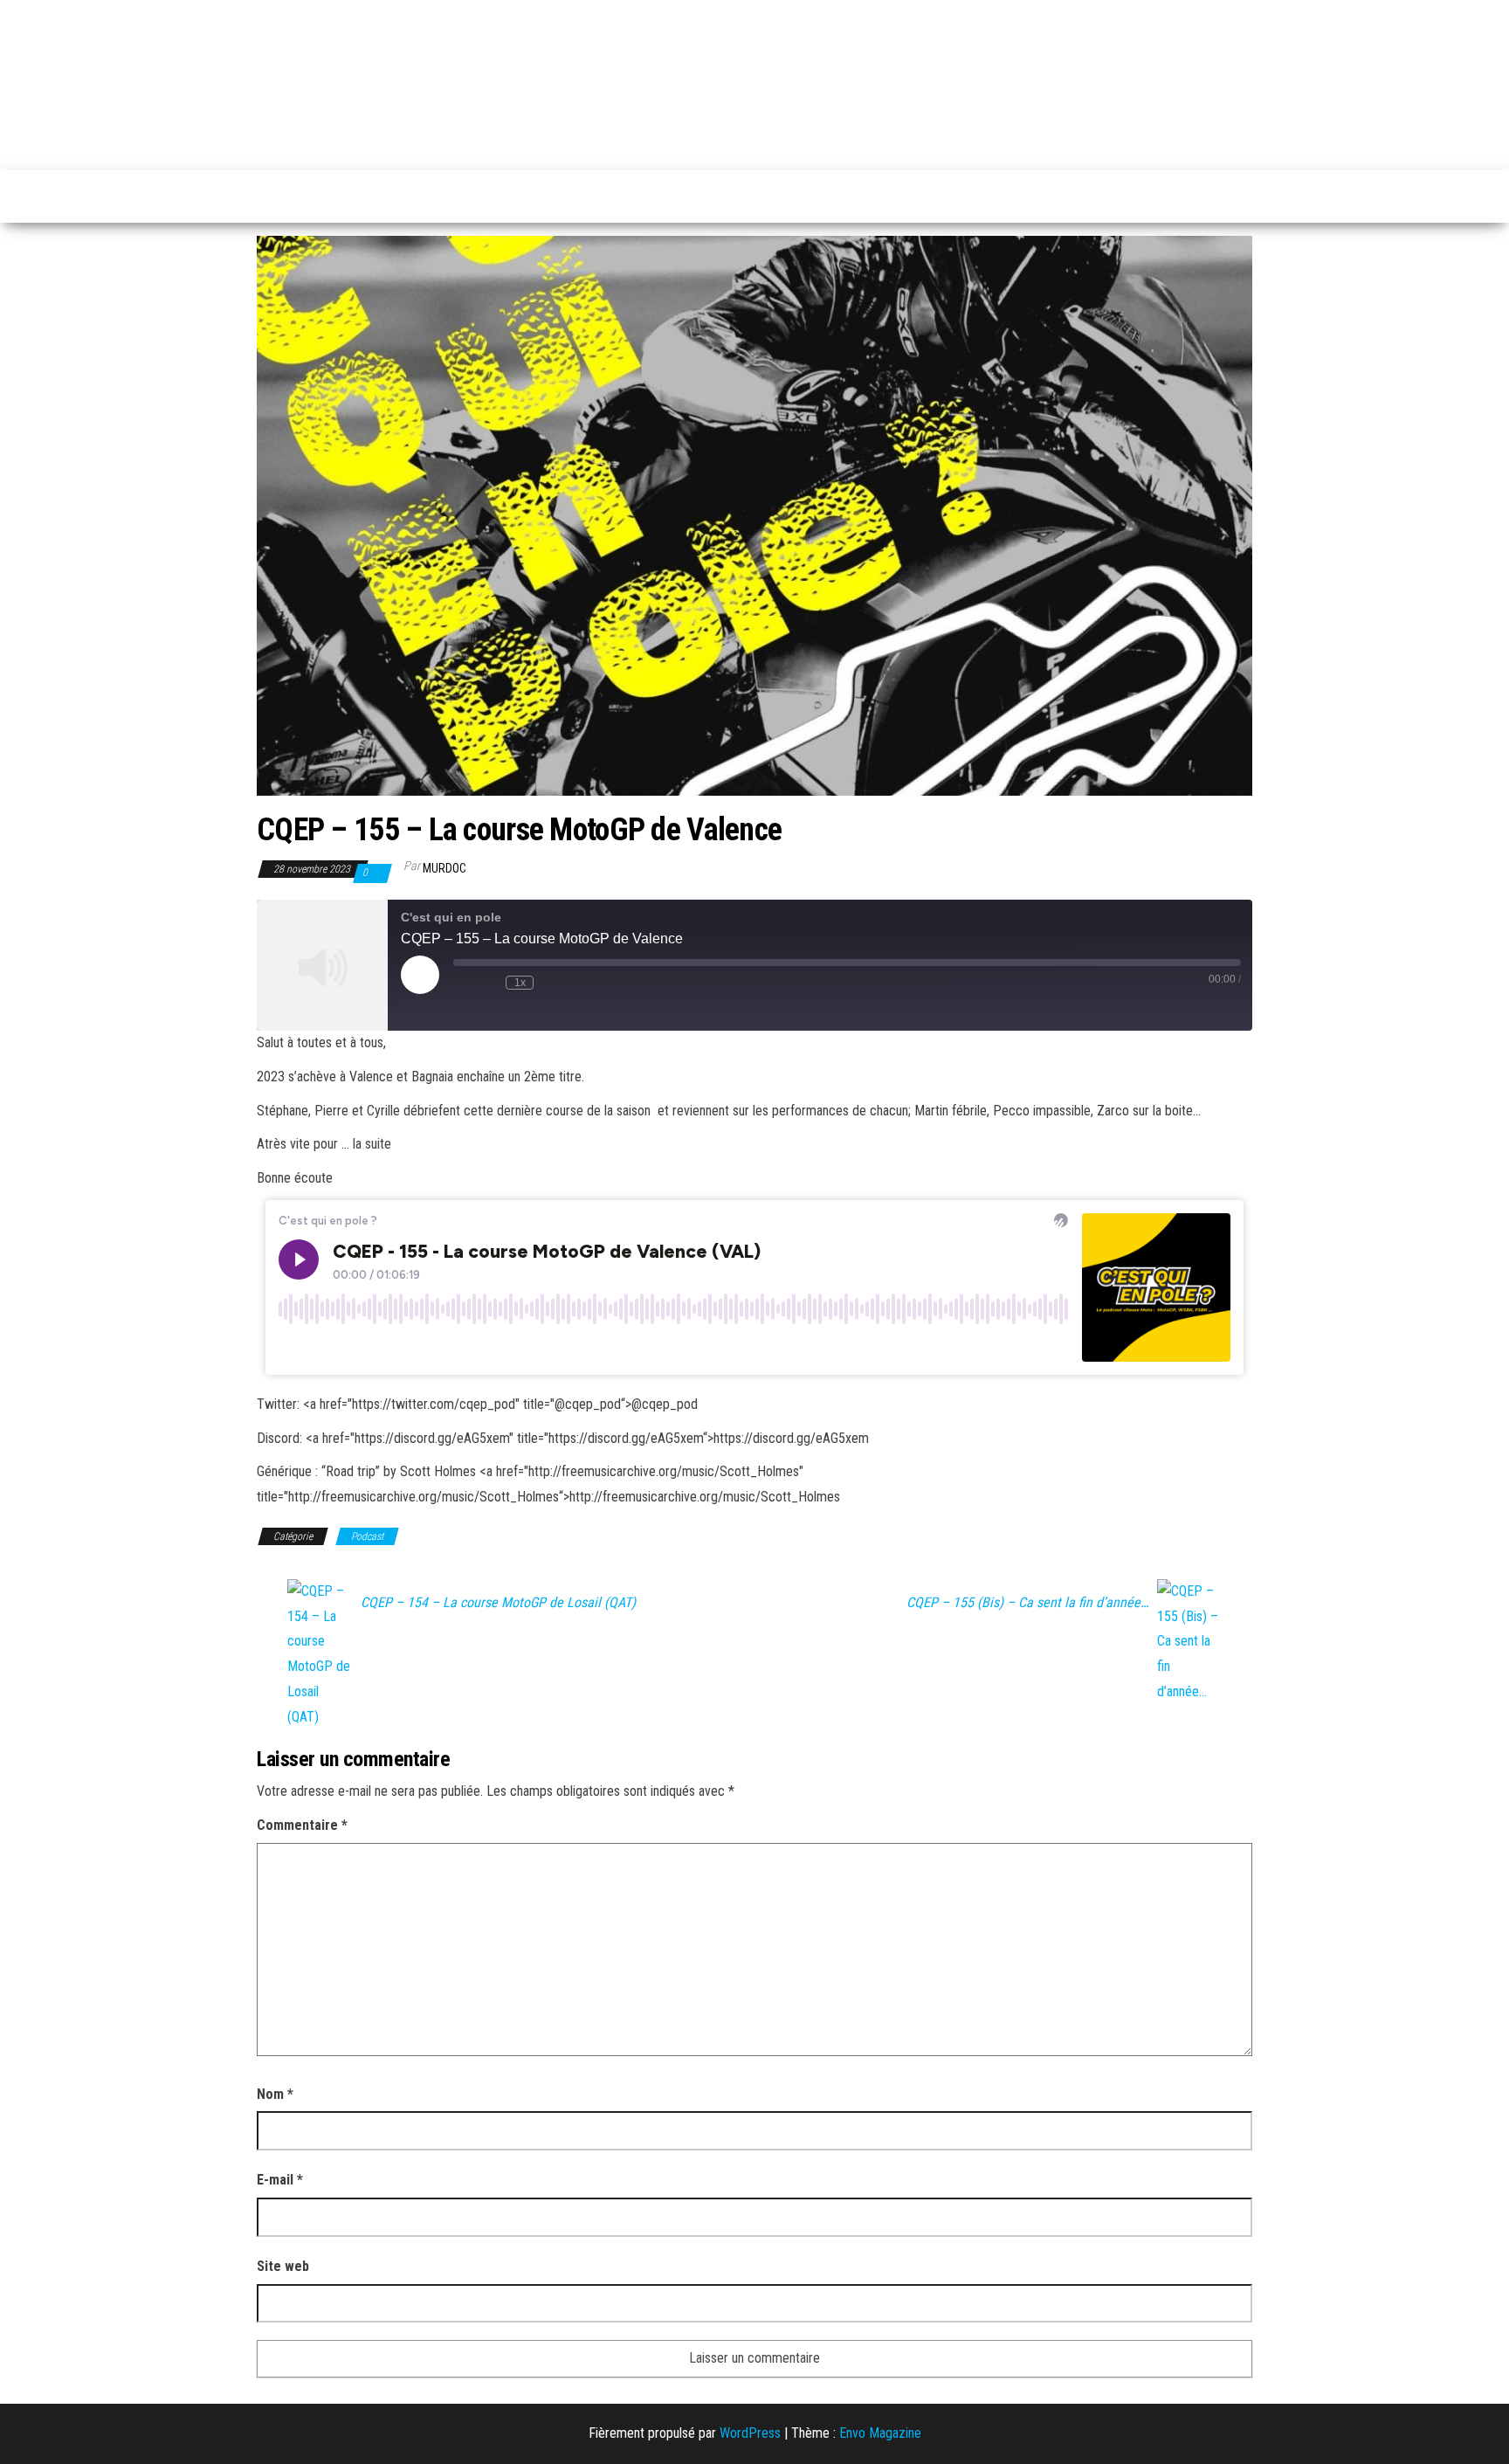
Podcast (367, 1536)
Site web (283, 2266)
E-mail (280, 2180)
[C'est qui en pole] (266, 197)
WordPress (750, 2433)
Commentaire (302, 1825)
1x (520, 983)
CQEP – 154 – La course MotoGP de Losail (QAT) (498, 1603)
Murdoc (444, 868)
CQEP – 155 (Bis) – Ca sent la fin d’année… (1027, 1603)
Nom (275, 2094)
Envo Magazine (880, 2433)
